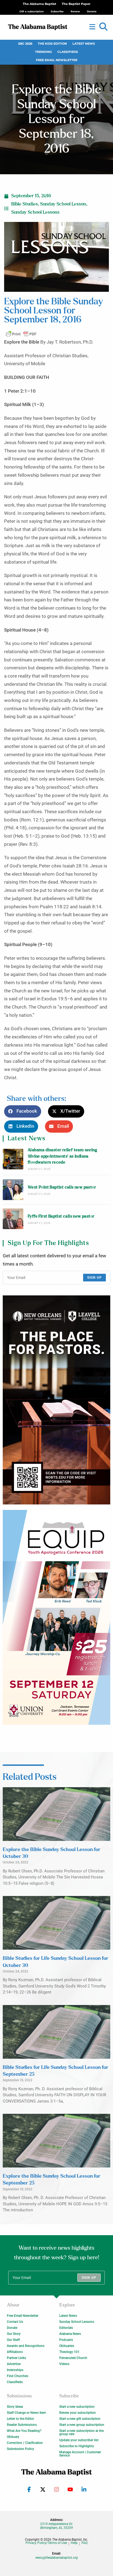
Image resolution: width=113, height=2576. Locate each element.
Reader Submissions (22, 2425)
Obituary (13, 2437)
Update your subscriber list (79, 2440)
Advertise (14, 2364)
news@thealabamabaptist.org (57, 2558)
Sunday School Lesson (63, 204)
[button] (103, 27)
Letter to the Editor (20, 2419)
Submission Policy (20, 2449)
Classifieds (68, 52)
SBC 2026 (25, 44)
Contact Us (15, 2322)
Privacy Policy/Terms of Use (46, 2543)
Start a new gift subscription (80, 2419)
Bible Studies (25, 204)
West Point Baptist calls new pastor (62, 1187)
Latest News (84, 44)
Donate (12, 2328)
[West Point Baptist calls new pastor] (13, 1190)
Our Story (14, 2334)
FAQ (84, 2543)
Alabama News (70, 2334)
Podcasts (66, 2340)
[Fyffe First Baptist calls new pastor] (13, 1219)
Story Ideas (15, 2407)
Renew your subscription (77, 2413)
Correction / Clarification (25, 2443)
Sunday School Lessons (35, 212)
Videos (64, 2364)
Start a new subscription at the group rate (81, 2432)
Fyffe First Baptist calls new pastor (61, 1216)
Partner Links (16, 2358)
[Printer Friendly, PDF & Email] (21, 334)
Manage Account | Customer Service (80, 2454)
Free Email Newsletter (57, 60)
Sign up (94, 1278)
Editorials (66, 2328)
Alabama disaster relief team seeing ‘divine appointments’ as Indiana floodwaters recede (62, 1156)
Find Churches (18, 2376)
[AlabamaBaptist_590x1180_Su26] (56, 1617)
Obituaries (67, 2346)
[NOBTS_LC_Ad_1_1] (56, 1400)
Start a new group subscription (82, 2425)
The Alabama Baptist (39, 4)
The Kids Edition (52, 44)
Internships (15, 2370)
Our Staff (13, 2340)
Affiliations (15, 2352)
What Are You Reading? (24, 2431)
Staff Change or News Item (26, 2413)
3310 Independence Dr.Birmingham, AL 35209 (56, 2526)
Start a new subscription (77, 2407)
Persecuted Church (73, 2358)
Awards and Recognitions (26, 2346)
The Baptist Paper (76, 4)
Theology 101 (69, 2352)
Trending (43, 52)
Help (74, 2543)
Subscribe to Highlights (77, 2446)
